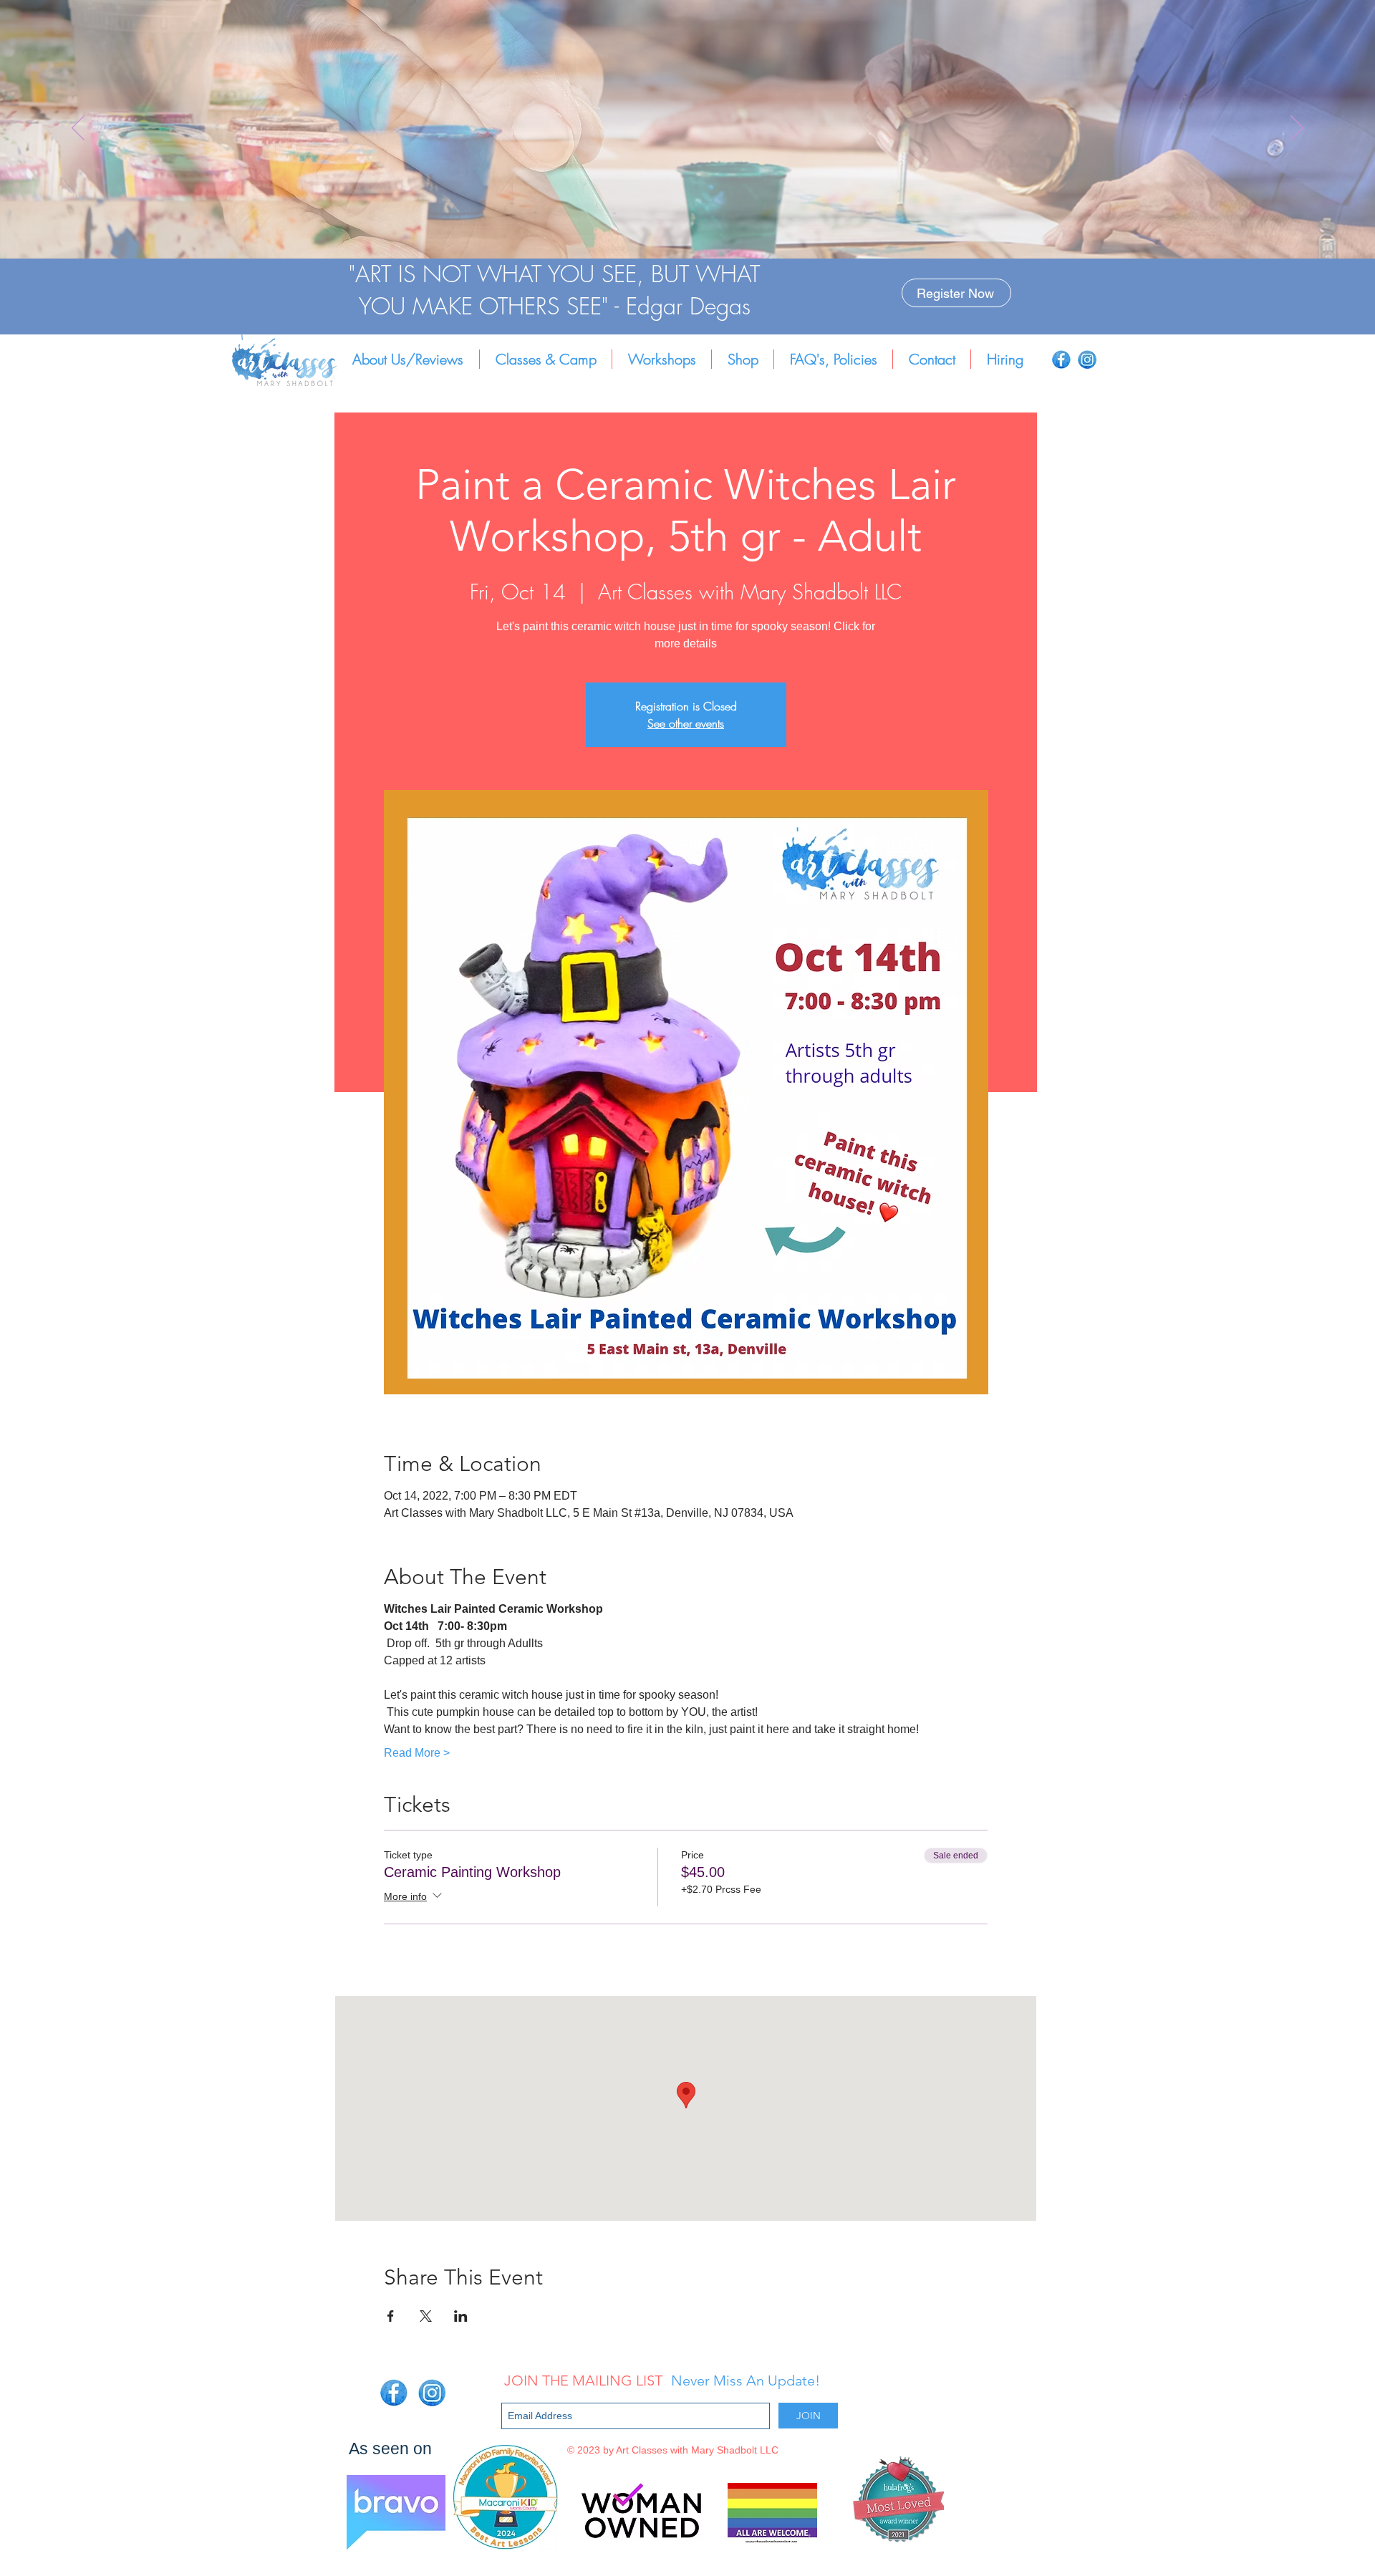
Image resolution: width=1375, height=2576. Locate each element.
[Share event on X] (426, 2316)
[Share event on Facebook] (391, 2316)
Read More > (417, 1753)
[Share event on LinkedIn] (461, 2316)
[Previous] (78, 129)
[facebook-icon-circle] (1061, 360)
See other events (686, 723)
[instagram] (1087, 360)
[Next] (1297, 129)
